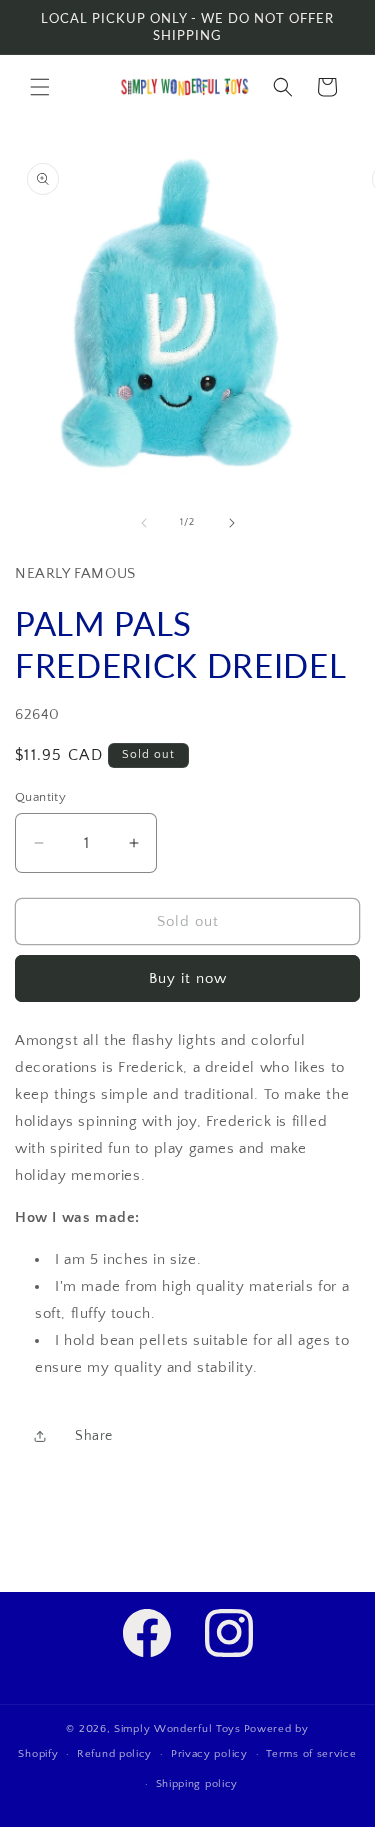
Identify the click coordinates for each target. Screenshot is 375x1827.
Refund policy (114, 1754)
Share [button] (94, 1436)
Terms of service (311, 1754)
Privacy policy (209, 1754)
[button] (40, 87)
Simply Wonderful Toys (177, 1729)
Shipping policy (197, 1784)
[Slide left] (144, 523)
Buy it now (188, 978)
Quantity (40, 797)
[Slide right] (232, 523)
